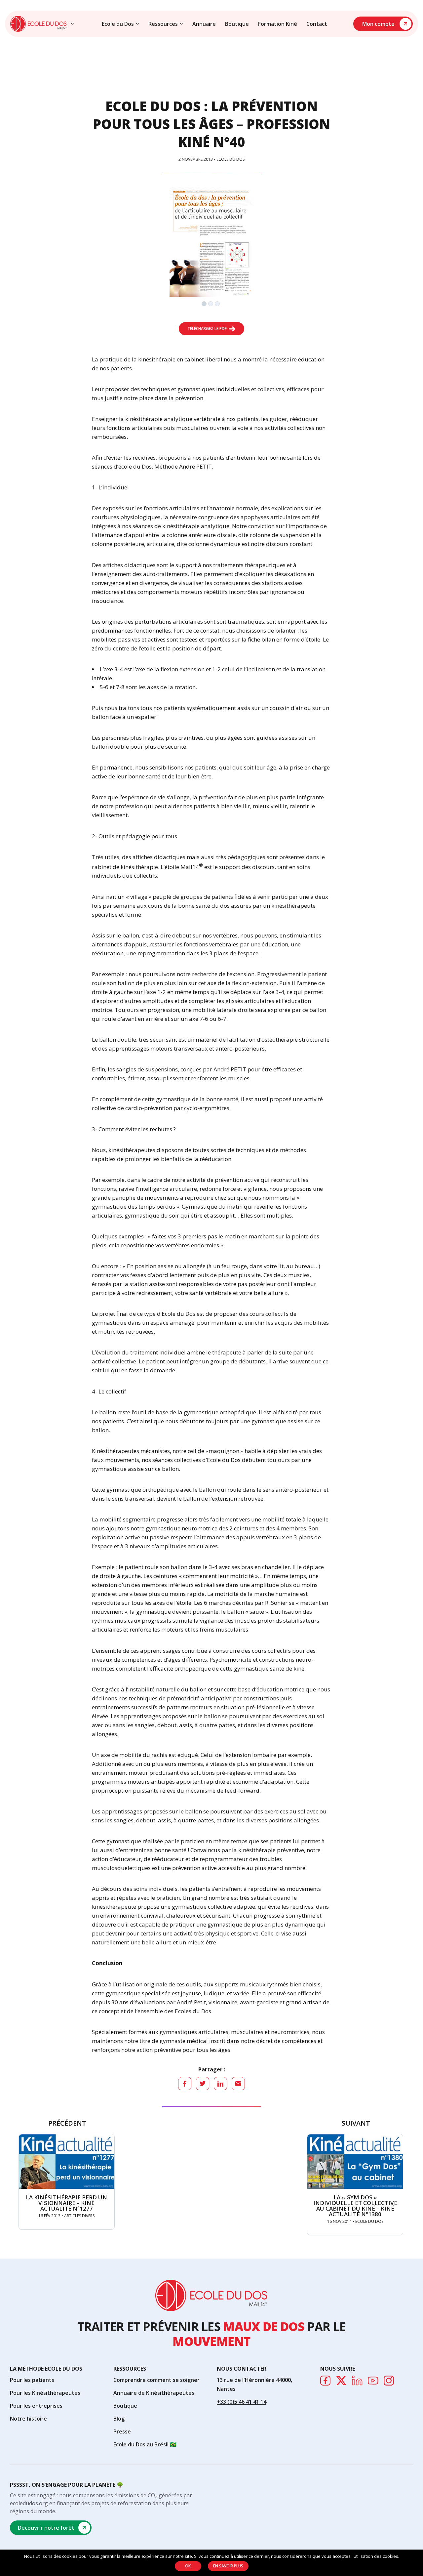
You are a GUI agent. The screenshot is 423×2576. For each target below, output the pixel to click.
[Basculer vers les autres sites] (72, 24)
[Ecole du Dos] (38, 24)
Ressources (163, 24)
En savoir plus (228, 2566)
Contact (317, 24)
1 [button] (205, 305)
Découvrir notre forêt (46, 2528)
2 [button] (211, 305)
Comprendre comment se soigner (156, 2380)
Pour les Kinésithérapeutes (45, 2393)
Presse (122, 2431)
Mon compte (378, 24)
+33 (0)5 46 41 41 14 (242, 2402)
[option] (212, 242)
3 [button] (218, 305)
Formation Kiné (278, 24)
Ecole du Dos (118, 24)
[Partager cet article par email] (238, 2084)
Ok (188, 2566)
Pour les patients (32, 2380)
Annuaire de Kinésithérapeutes (154, 2393)
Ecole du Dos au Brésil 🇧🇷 (145, 2444)
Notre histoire (28, 2419)
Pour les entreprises (36, 2406)
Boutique (237, 24)
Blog (119, 2419)
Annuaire (204, 24)
